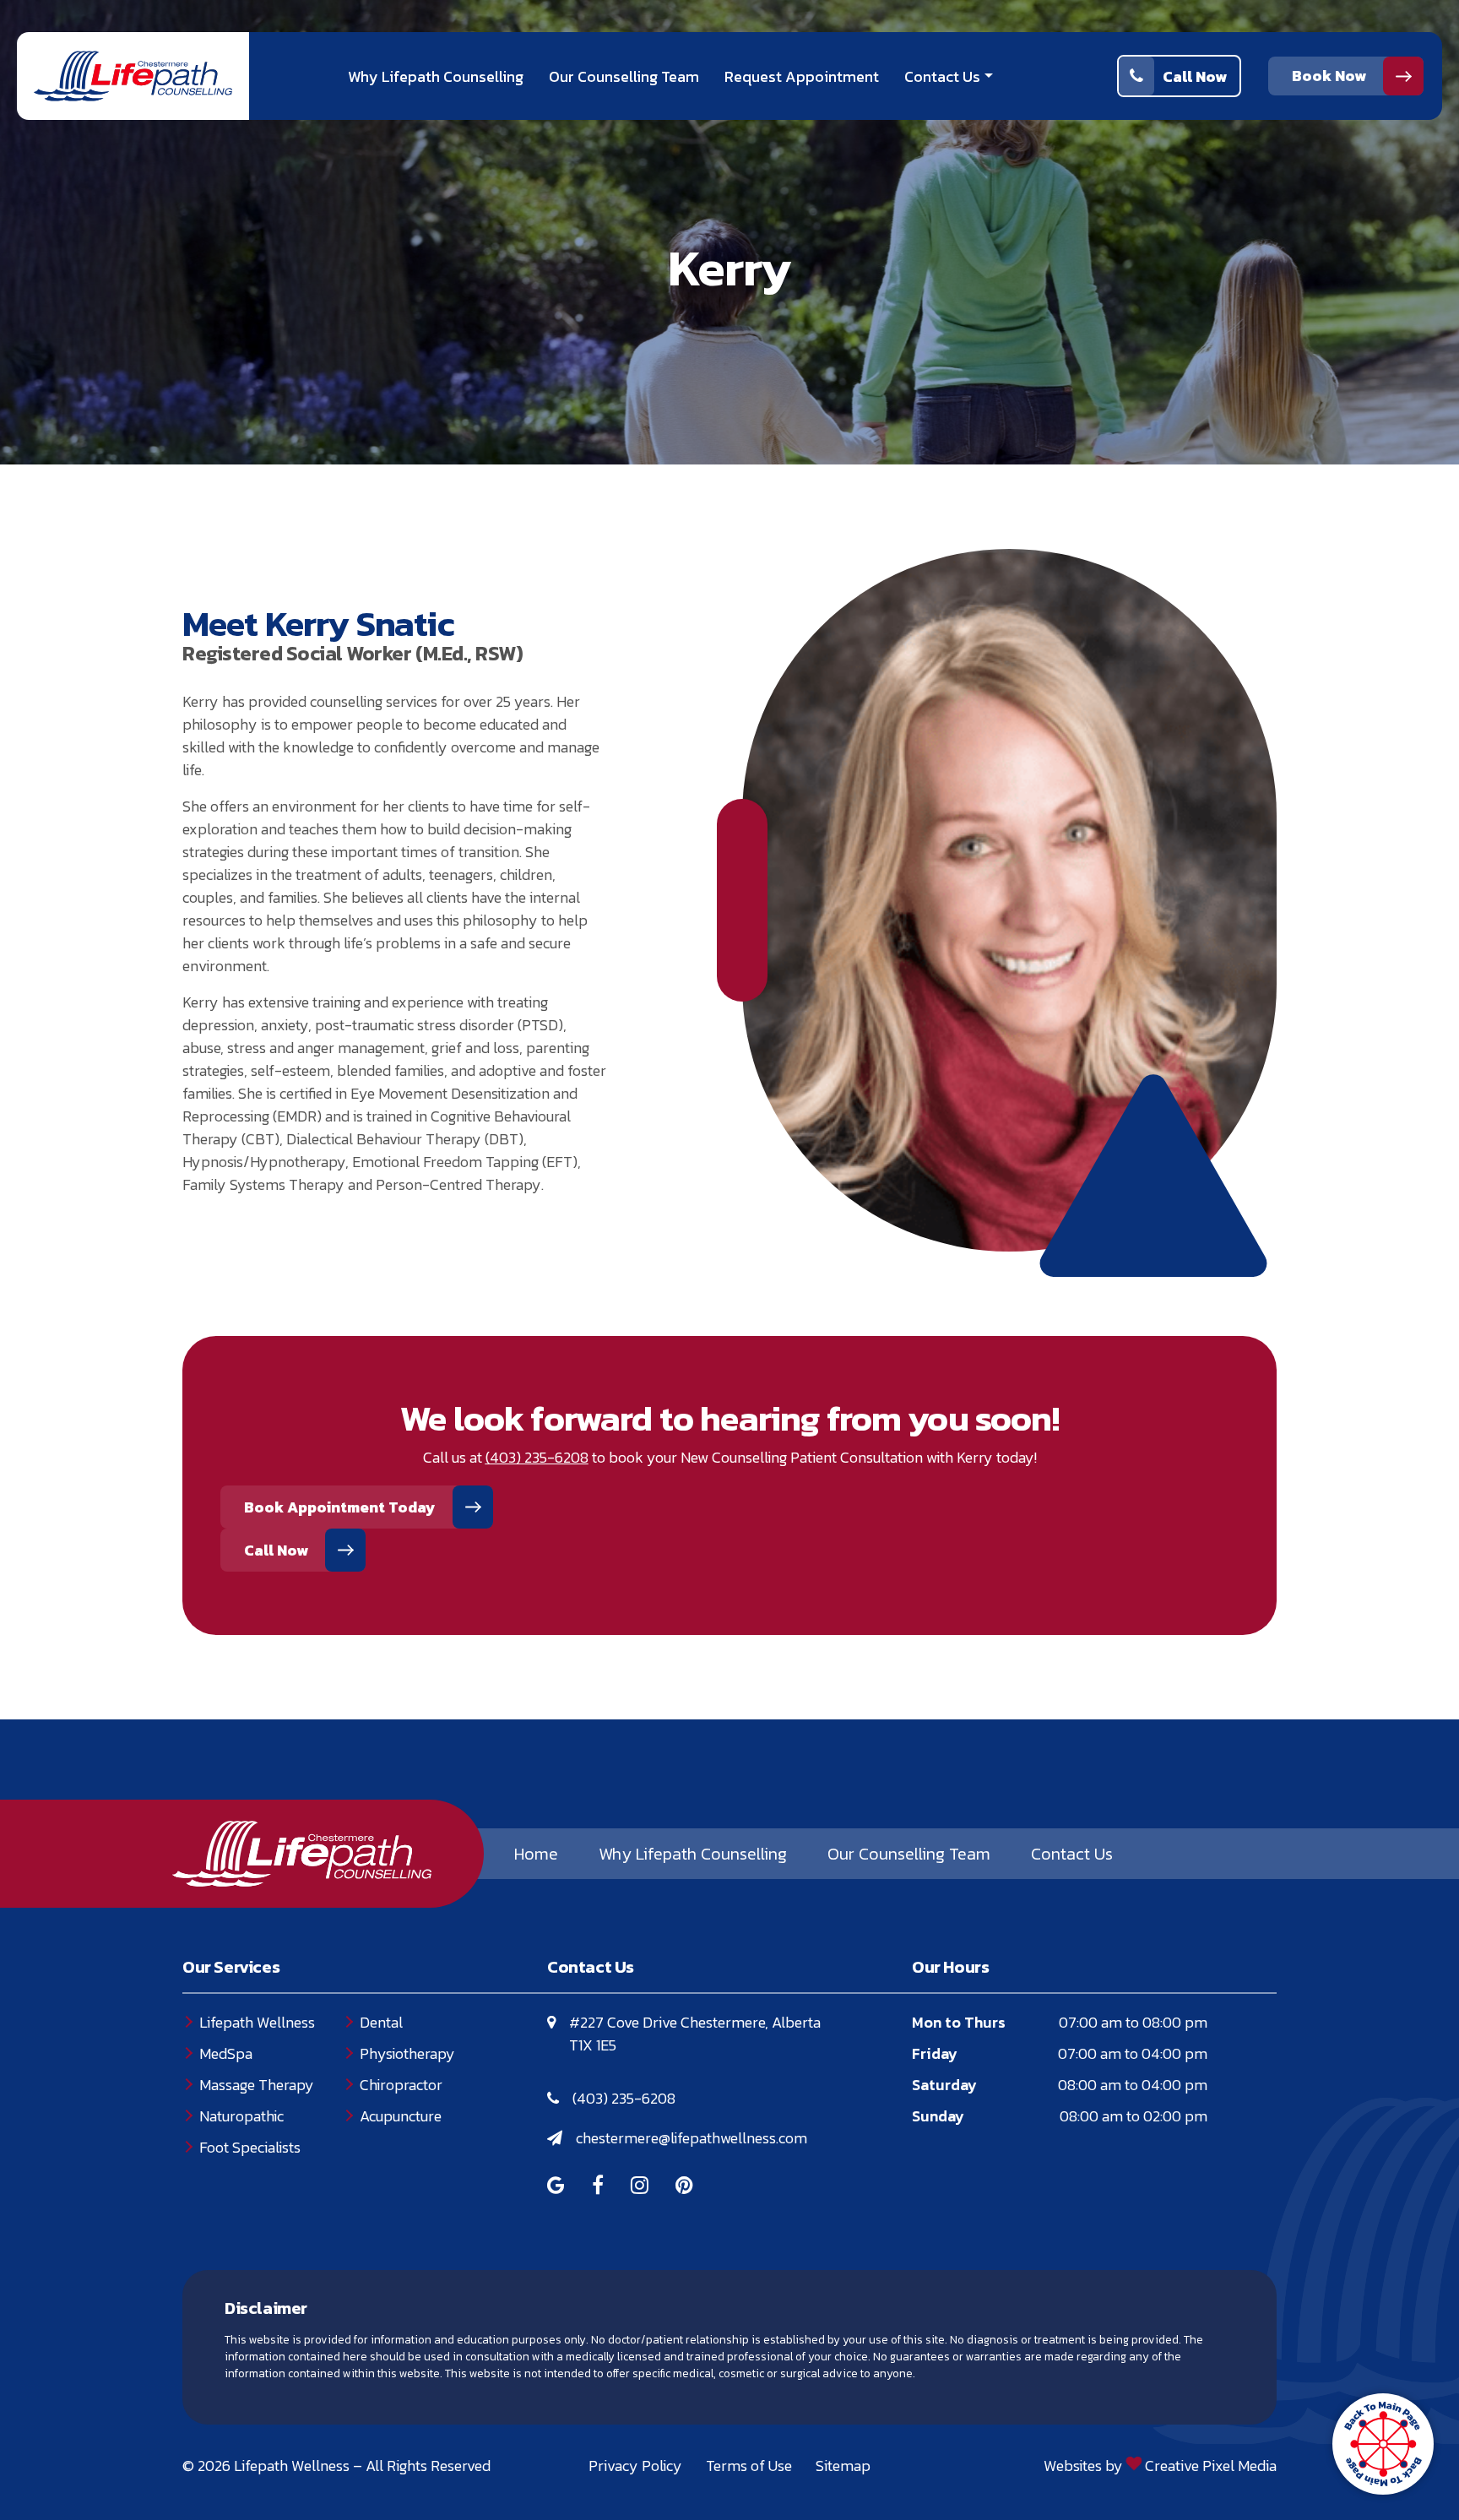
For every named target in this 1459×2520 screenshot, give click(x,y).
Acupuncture (401, 2116)
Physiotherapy (407, 2053)
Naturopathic (241, 2116)
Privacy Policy (635, 2466)
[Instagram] (640, 2187)
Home (536, 1854)
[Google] (556, 2187)
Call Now (1195, 76)
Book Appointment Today (340, 1507)
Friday (935, 2053)
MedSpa (226, 2053)
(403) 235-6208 (624, 2098)
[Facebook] (598, 2187)
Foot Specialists (250, 2147)
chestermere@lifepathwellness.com (692, 2138)
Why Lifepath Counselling (436, 76)
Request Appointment (802, 76)
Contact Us (942, 76)
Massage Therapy (257, 2085)
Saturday (944, 2085)
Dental (381, 2022)
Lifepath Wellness (257, 2022)
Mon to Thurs (959, 2022)
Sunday (938, 2116)
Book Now (1329, 76)
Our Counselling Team (624, 76)
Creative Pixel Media (1211, 2466)
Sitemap (843, 2466)
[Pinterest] (684, 2187)
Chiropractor (401, 2085)
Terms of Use (749, 2466)
